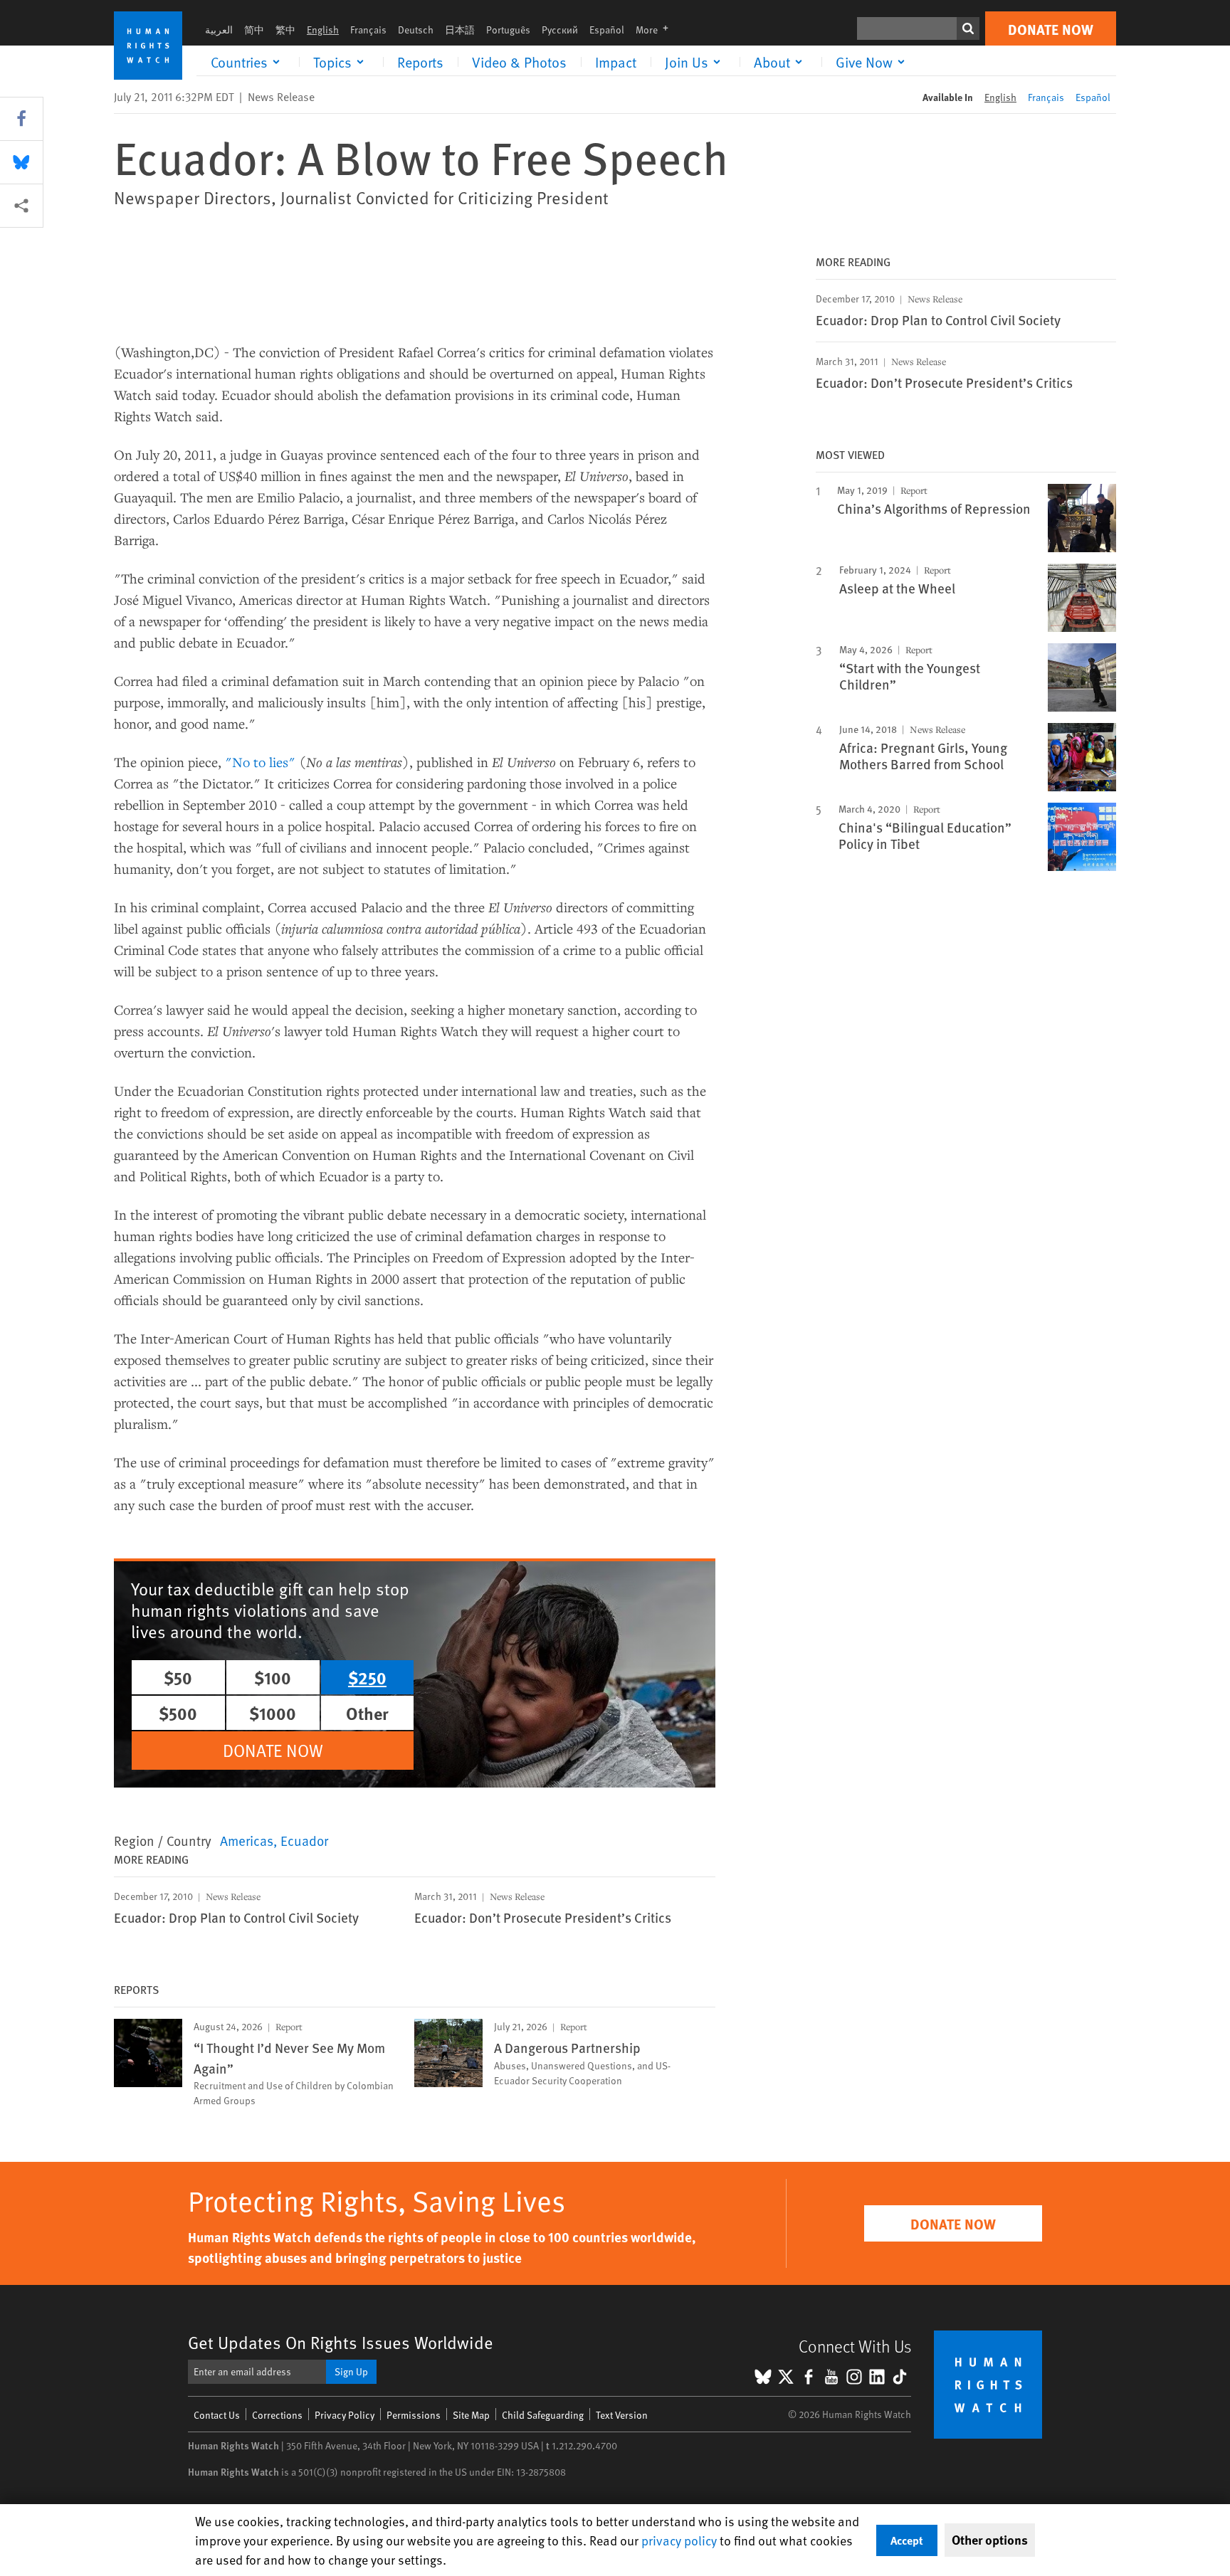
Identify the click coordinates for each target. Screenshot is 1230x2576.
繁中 (285, 30)
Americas (247, 1840)
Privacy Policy (345, 2415)
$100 (273, 1677)
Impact (616, 62)
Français (368, 30)
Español (607, 30)
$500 (178, 1713)
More (656, 30)
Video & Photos (519, 62)
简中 (254, 30)
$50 (178, 1677)
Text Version (622, 2415)
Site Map (471, 2415)
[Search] (968, 28)
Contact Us (217, 2415)
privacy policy (679, 2540)
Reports (420, 62)
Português (508, 30)
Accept (907, 2540)
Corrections (277, 2415)
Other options (990, 2540)
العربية (219, 30)
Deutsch (416, 30)
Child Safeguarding (543, 2415)
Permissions (414, 2415)
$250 (367, 1677)
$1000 (273, 1713)
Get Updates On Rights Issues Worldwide (341, 2342)
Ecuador (304, 1840)
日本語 (460, 30)
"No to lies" (260, 762)
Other (367, 1713)
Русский (560, 30)
